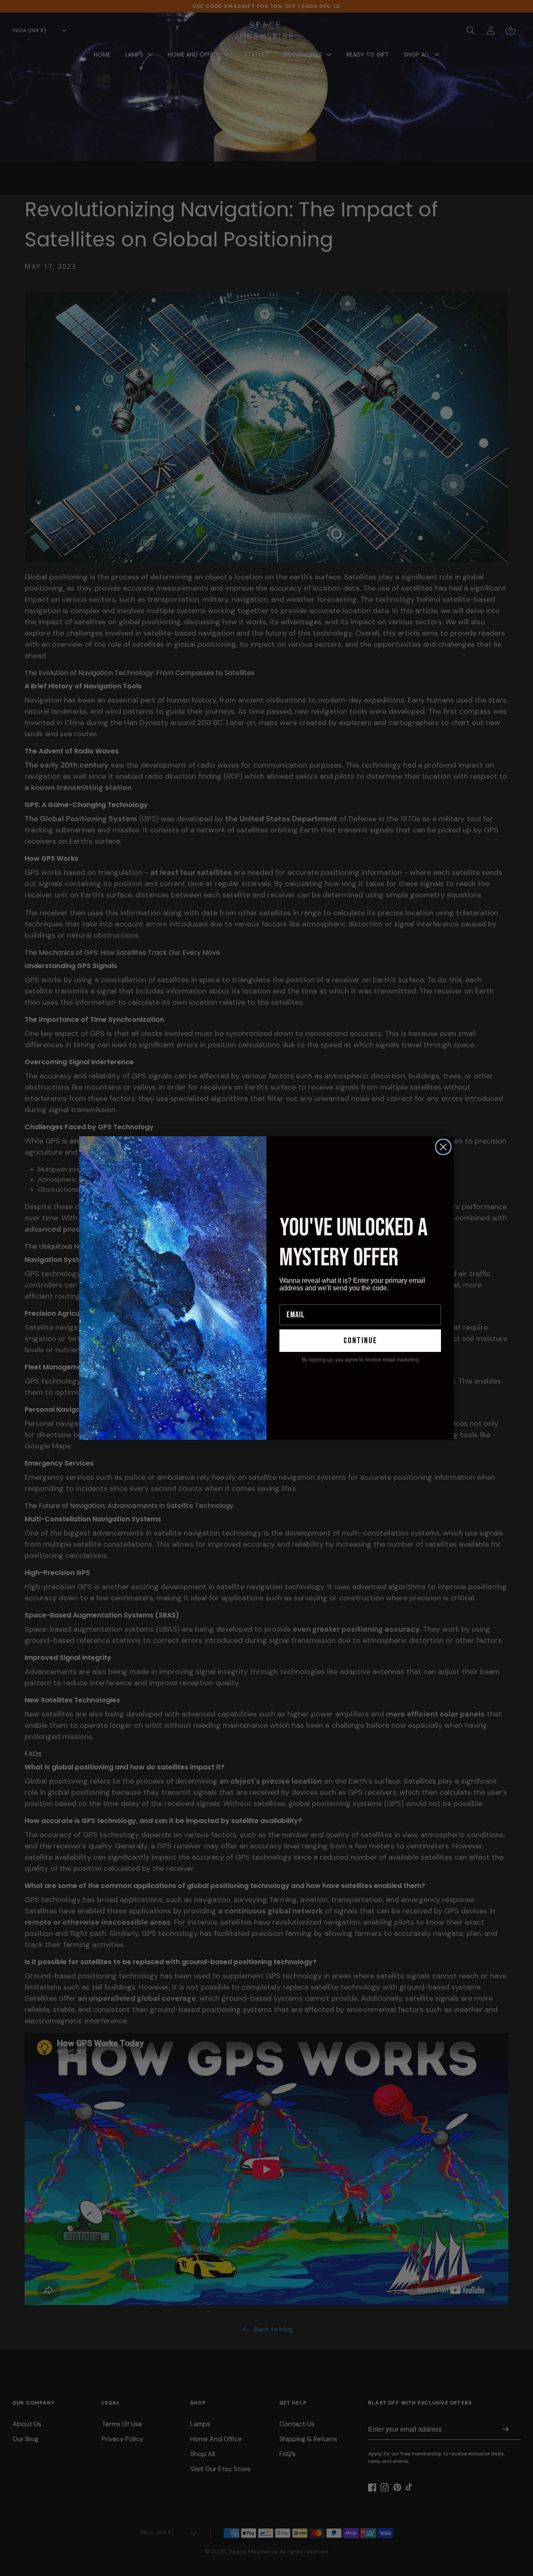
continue (360, 1341)
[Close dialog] (443, 1147)
